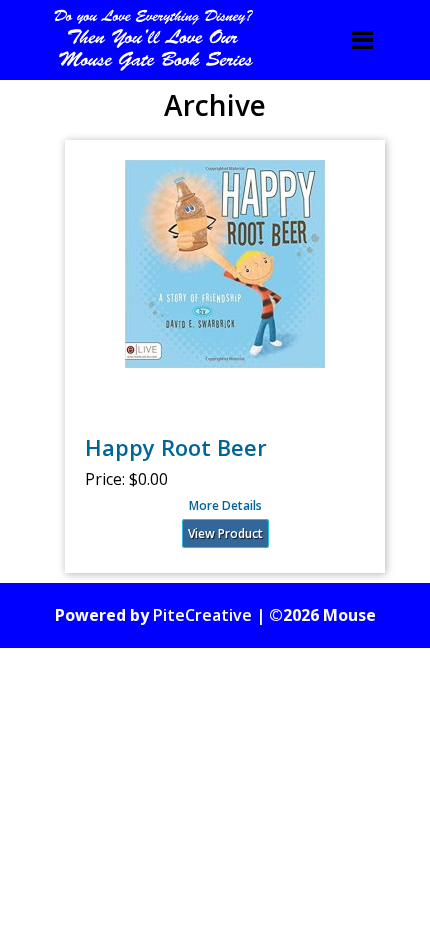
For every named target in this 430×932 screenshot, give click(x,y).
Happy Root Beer (176, 447)
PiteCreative (202, 615)
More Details (225, 506)
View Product (225, 533)
